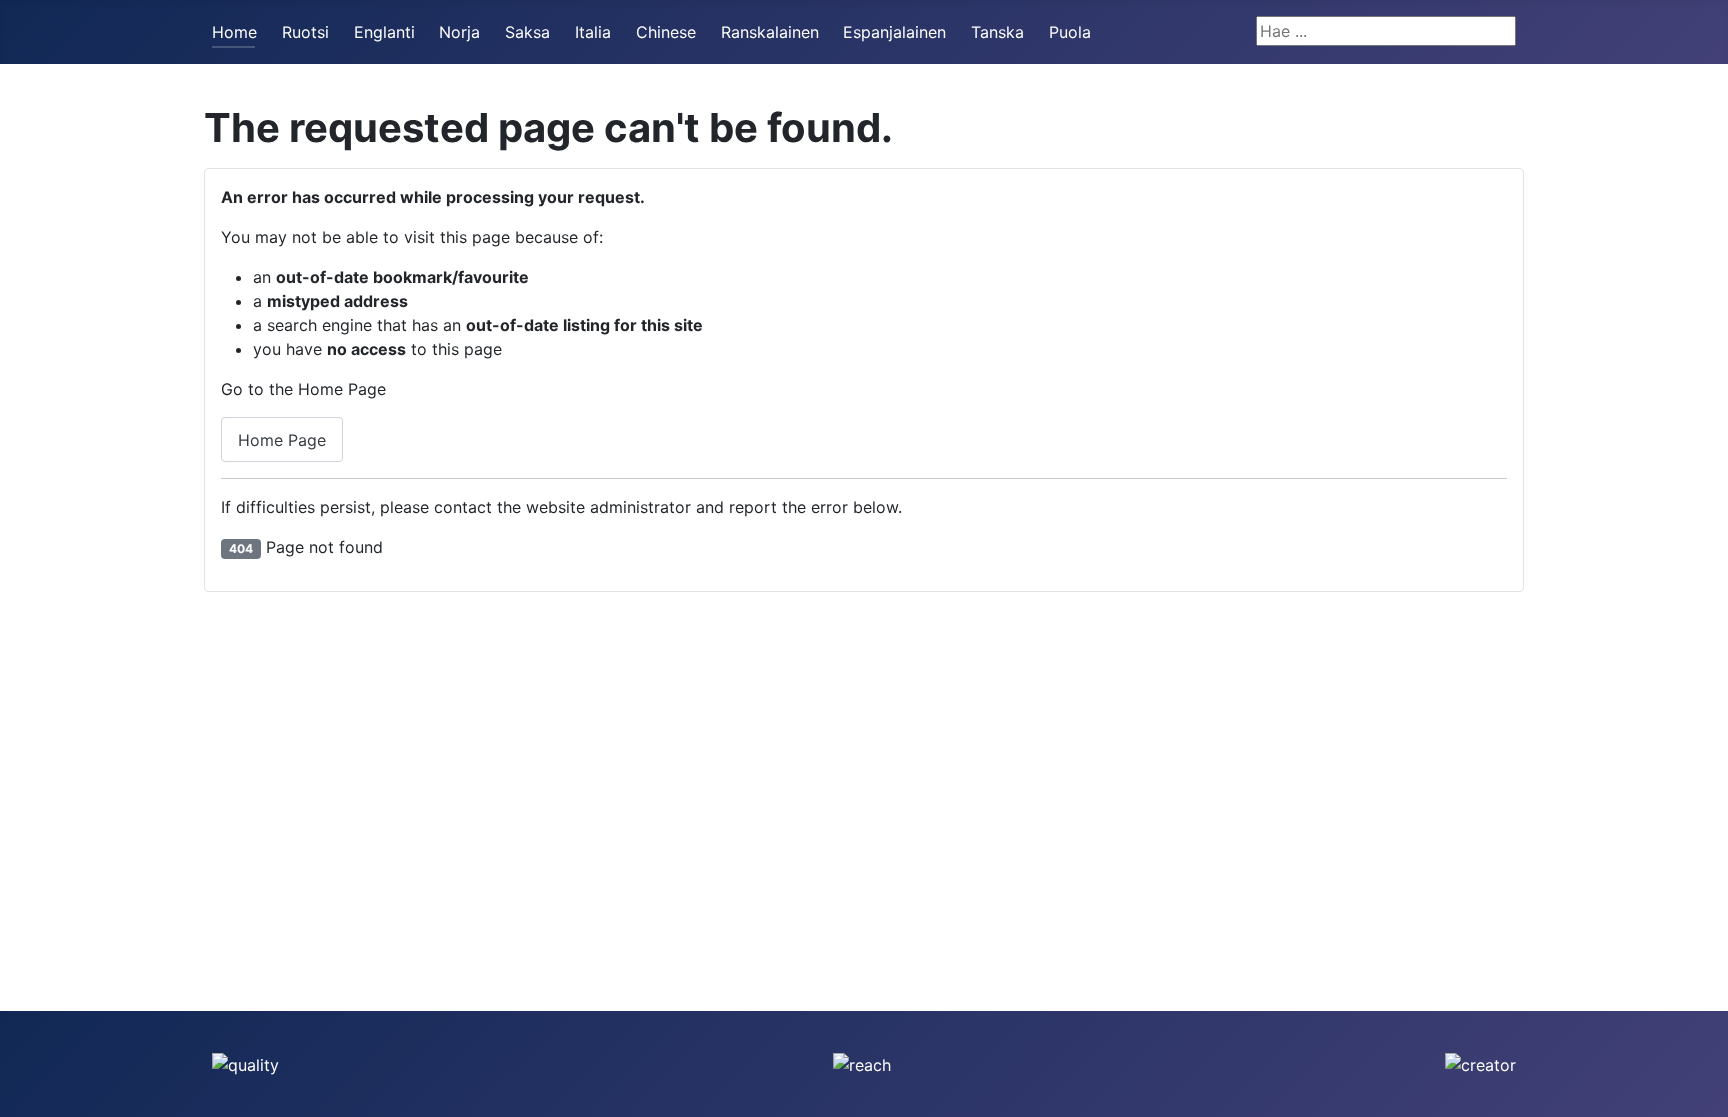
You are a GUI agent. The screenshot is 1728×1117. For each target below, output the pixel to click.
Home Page (282, 440)
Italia (593, 32)
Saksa (527, 32)
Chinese (666, 32)
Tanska (997, 32)
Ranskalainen (770, 32)
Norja (459, 32)
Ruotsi (305, 32)
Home (234, 32)
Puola (1070, 32)
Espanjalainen (894, 32)
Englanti (384, 32)
